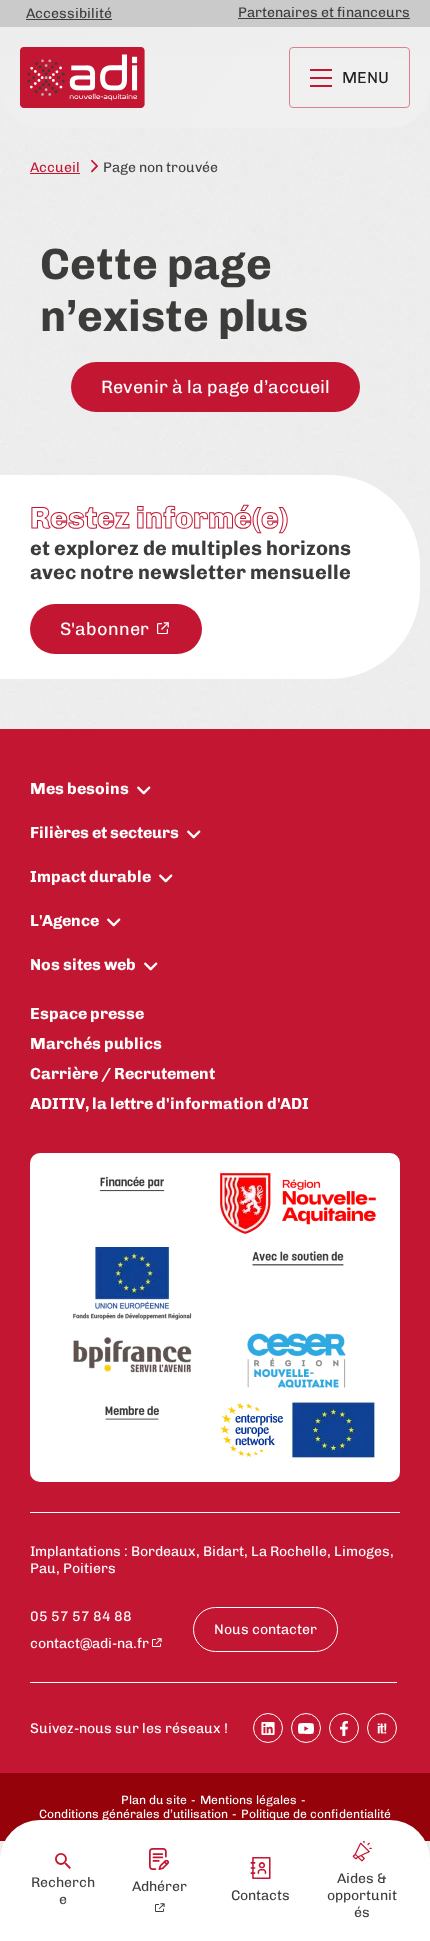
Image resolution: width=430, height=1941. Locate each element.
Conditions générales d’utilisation (133, 1814)
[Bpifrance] (132, 1356)
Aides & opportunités (362, 1895)
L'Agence (64, 920)
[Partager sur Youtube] (306, 1728)
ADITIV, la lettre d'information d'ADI (169, 1103)
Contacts (260, 1895)
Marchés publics (96, 1043)
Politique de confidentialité (316, 1814)
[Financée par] (132, 1184)
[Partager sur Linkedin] (268, 1728)
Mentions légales (248, 1800)
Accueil (55, 167)
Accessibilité (69, 13)
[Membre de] (132, 1412)
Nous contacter (265, 1629)
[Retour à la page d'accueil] (82, 77)
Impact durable (90, 876)
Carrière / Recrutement (122, 1073)
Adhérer (159, 1886)
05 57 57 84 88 (81, 1616)
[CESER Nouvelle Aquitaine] (298, 1362)
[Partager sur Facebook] (344, 1728)
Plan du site (154, 1800)
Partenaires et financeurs (324, 12)
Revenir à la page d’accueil (215, 387)
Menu (365, 77)
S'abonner (106, 629)
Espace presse (87, 1013)
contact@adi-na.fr (89, 1643)
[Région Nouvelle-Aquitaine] (298, 1205)
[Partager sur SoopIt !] (382, 1728)
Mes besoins (79, 788)
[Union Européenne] (132, 1285)
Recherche (63, 1891)
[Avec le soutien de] (298, 1258)
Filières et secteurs (104, 832)
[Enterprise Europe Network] (298, 1431)
